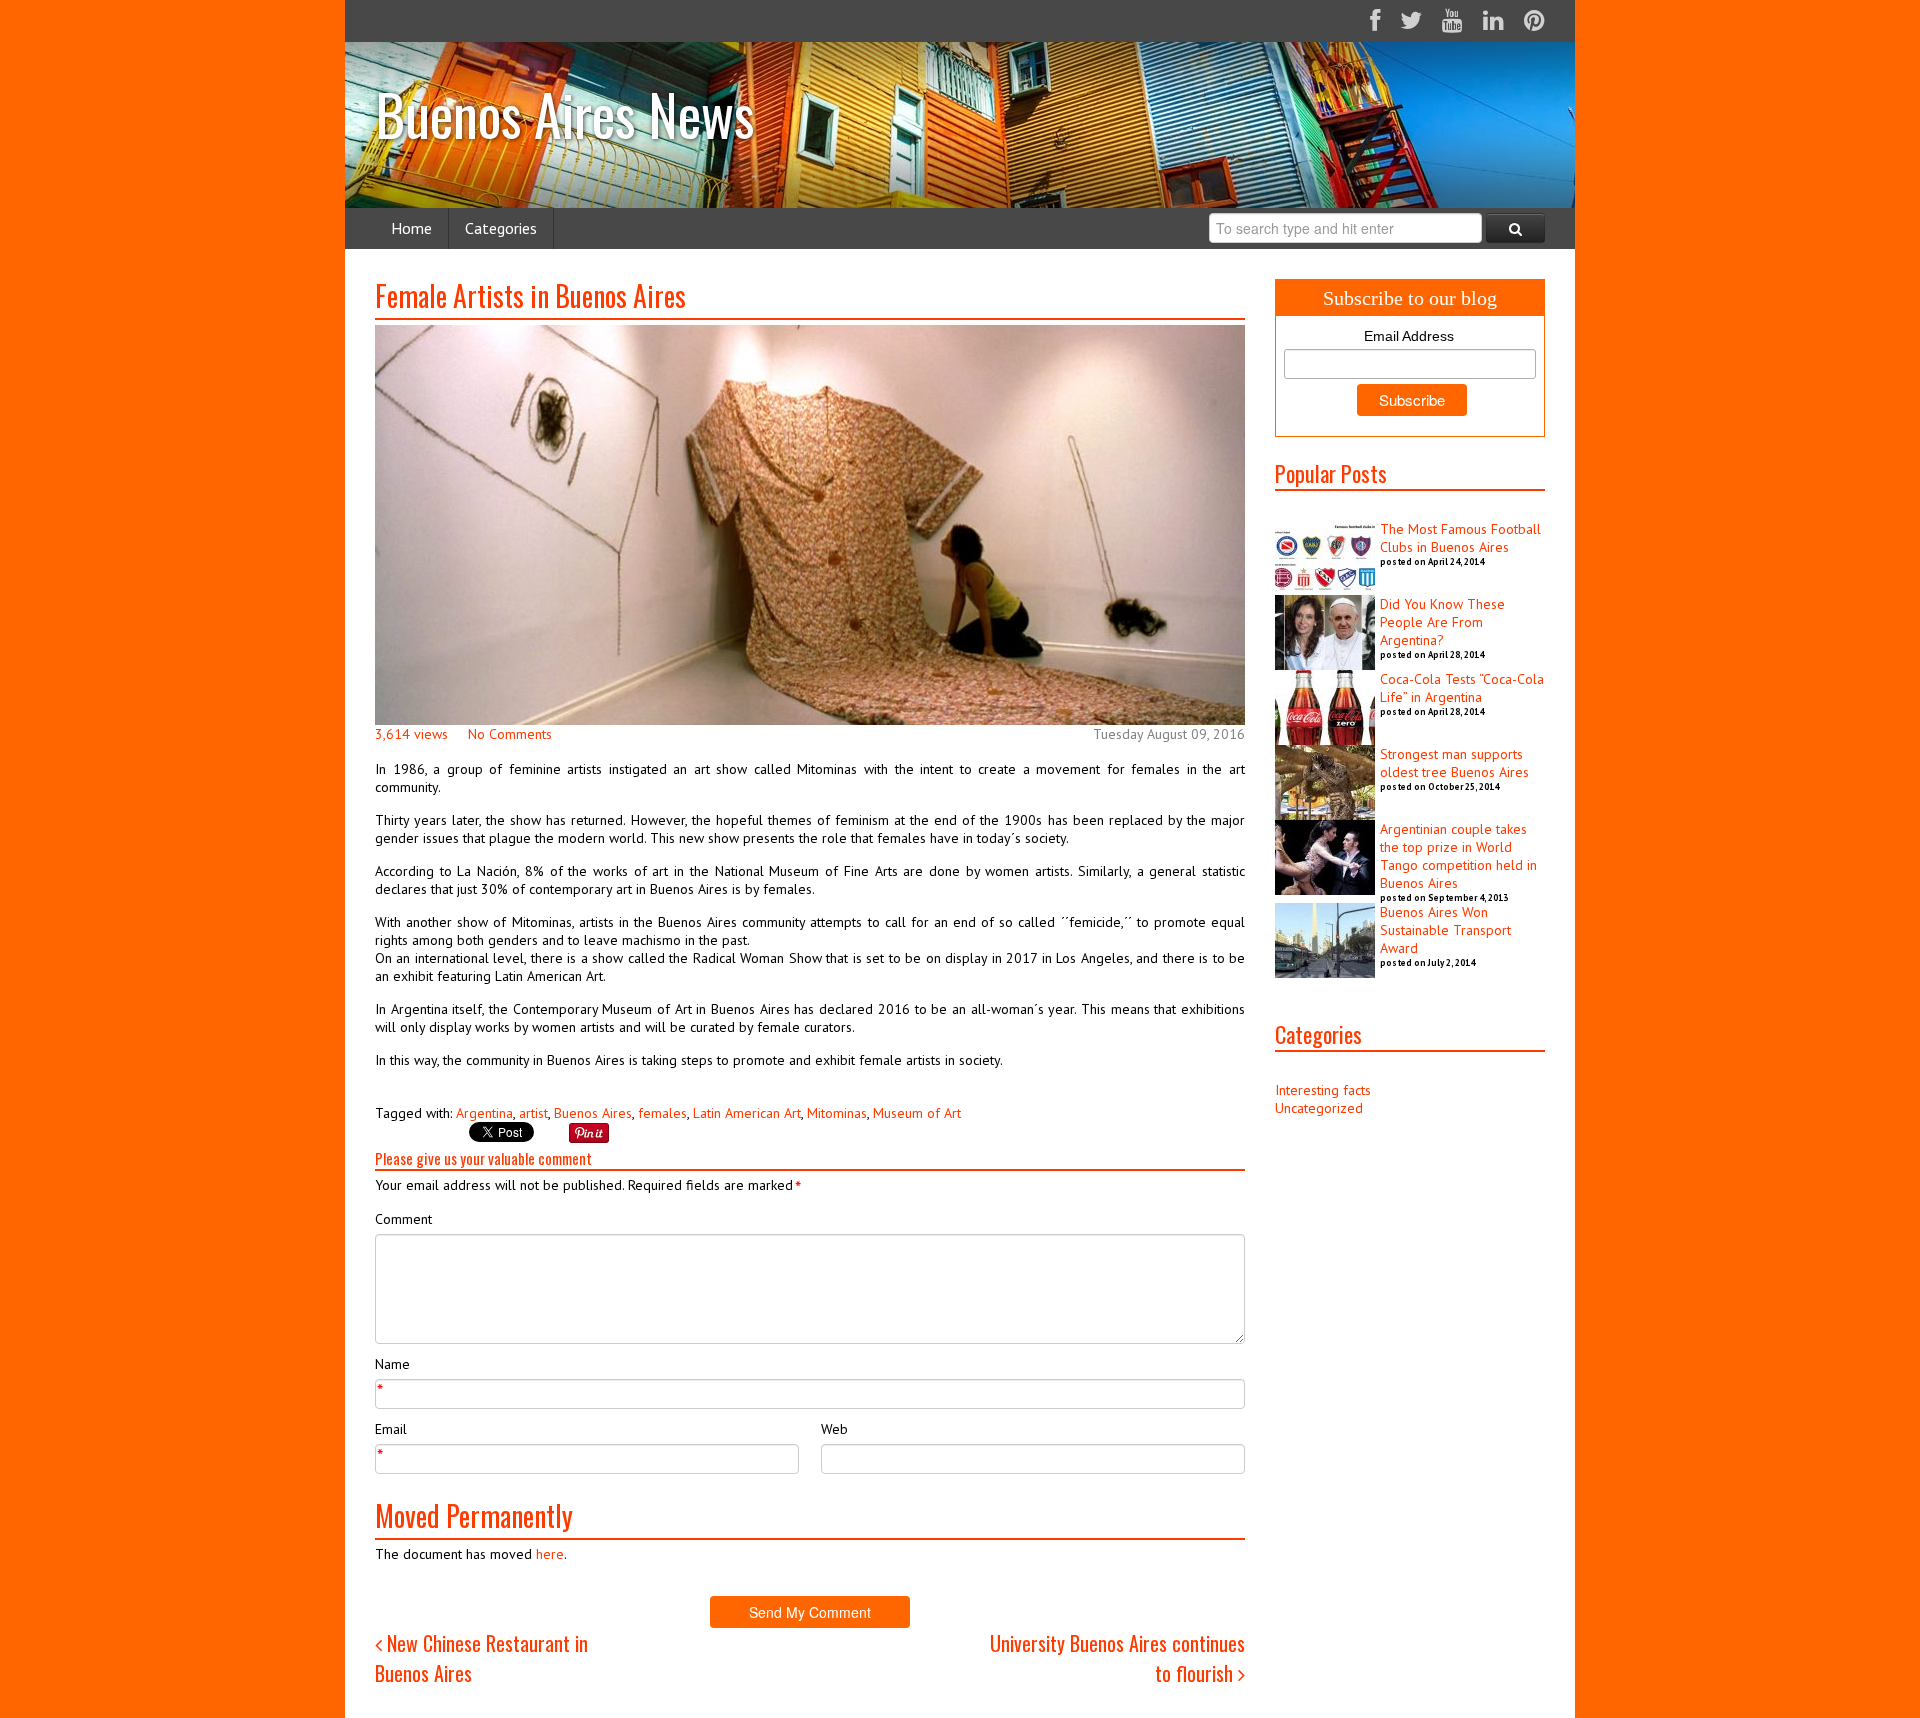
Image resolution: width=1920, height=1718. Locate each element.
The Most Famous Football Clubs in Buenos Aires (1460, 538)
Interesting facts (1323, 1090)
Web (834, 1429)
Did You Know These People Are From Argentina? (1442, 622)
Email (391, 1429)
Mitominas (837, 1113)
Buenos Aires (593, 1113)
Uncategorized (1319, 1108)
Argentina (484, 1113)
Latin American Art (747, 1113)
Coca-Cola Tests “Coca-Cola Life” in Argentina (1462, 688)
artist (533, 1113)
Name (392, 1364)
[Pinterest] (1534, 20)
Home (411, 228)
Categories (501, 228)
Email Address (1409, 336)
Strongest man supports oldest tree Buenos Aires (1454, 763)
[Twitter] (1411, 20)
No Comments (510, 734)
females (662, 1113)
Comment (403, 1219)
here (550, 1554)
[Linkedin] (1493, 20)
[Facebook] (1375, 20)
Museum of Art (917, 1113)
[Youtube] (1452, 20)
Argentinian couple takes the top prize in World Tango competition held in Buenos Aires (1458, 856)
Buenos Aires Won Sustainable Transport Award (1445, 930)
